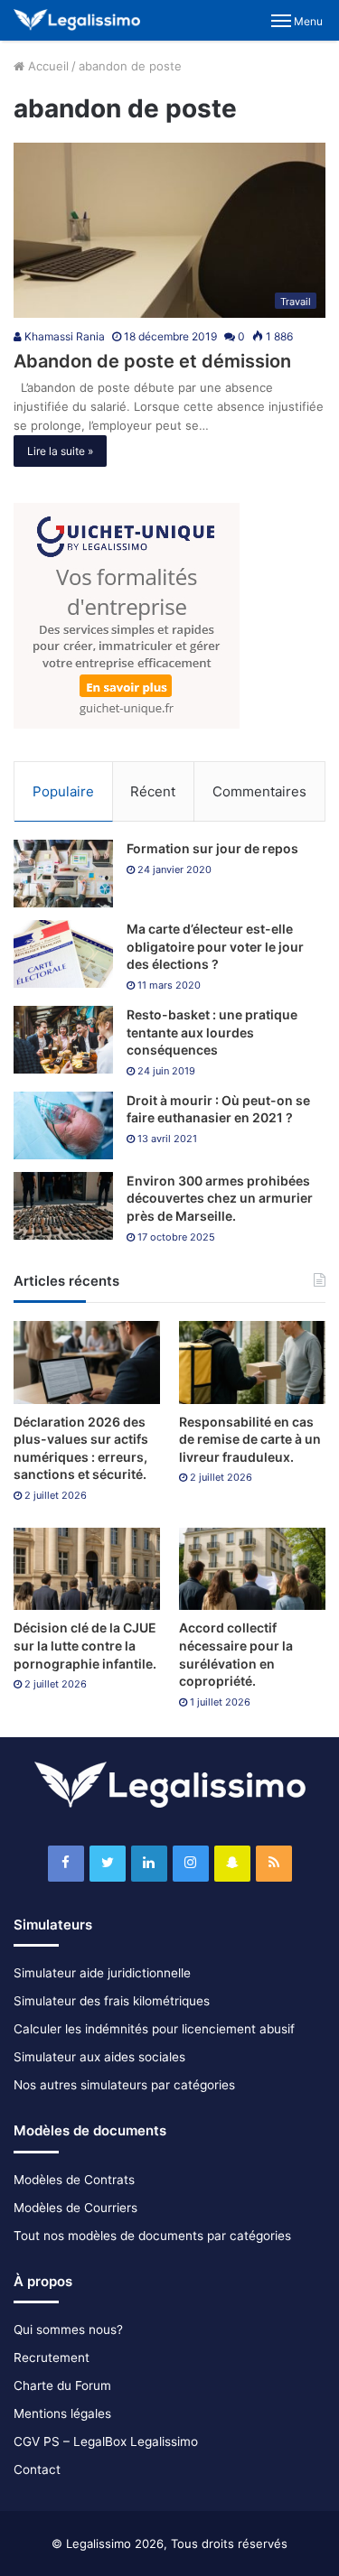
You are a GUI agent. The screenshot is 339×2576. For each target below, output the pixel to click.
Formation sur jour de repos (212, 848)
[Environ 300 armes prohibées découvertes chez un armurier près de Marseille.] (63, 1206)
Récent (153, 791)
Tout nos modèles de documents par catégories (152, 2236)
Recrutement (52, 2357)
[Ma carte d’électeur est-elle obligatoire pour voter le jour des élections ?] (63, 954)
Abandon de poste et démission (152, 361)
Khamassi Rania (63, 336)
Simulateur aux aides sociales (99, 2057)
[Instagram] (191, 1864)
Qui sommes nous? (68, 2330)
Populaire (63, 791)
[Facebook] (66, 1864)
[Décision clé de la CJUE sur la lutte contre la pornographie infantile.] (87, 1569)
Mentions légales (62, 2413)
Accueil (47, 66)
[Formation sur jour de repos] (63, 874)
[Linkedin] (149, 1864)
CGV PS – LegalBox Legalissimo (106, 2441)
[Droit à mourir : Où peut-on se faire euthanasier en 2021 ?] (63, 1125)
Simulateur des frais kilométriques (112, 2001)
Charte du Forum (62, 2385)
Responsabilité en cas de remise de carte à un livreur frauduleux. (250, 1439)
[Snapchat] (232, 1864)
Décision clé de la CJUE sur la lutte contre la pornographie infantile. (85, 1645)
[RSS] (274, 1864)
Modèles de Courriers (75, 2208)
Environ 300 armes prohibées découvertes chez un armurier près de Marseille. (220, 1198)
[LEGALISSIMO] (77, 20)
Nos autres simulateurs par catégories (124, 2085)
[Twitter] (108, 1864)
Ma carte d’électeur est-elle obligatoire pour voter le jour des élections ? (215, 946)
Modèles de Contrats (74, 2180)
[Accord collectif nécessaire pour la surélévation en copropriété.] (252, 1569)
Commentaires (259, 791)
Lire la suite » (60, 451)
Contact (37, 2469)
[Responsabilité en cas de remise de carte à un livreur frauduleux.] (252, 1362)
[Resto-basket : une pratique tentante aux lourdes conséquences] (63, 1040)
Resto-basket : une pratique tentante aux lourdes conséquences (212, 1032)
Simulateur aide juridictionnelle (102, 1973)
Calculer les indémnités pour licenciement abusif (154, 2029)
